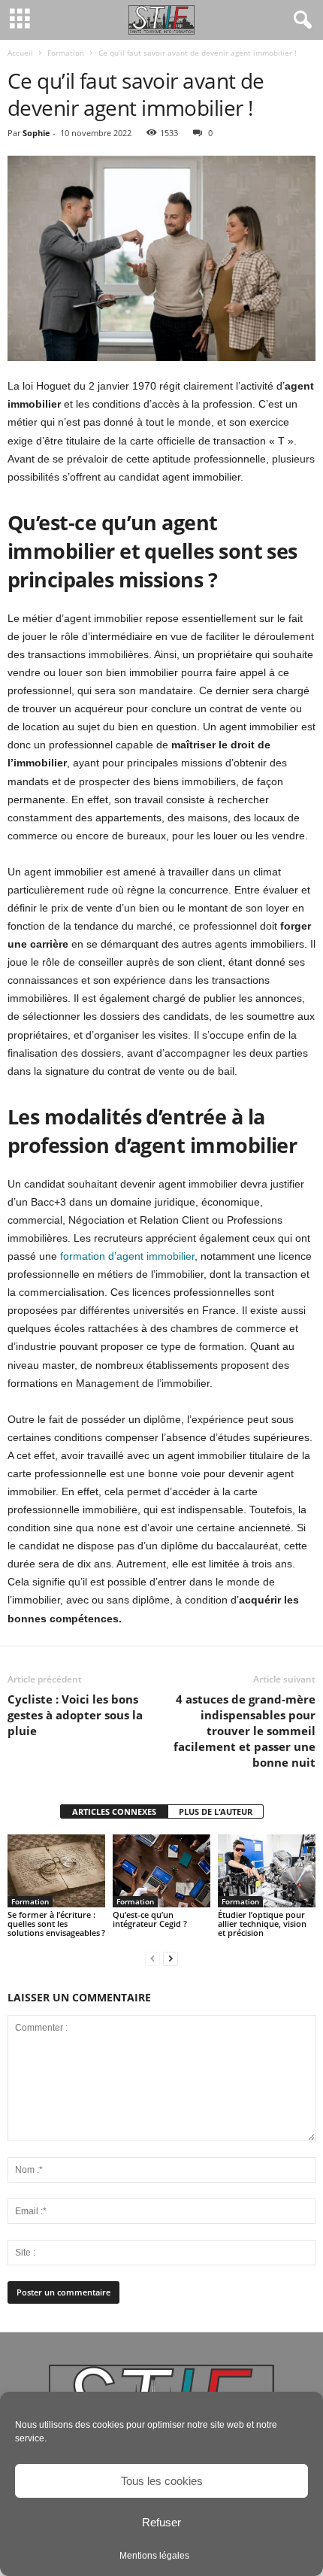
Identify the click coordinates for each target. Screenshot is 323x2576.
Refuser (161, 2522)
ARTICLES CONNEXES (114, 1811)
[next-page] (171, 1958)
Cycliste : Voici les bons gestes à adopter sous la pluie (75, 1715)
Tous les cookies (162, 2481)
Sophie (36, 133)
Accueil (20, 53)
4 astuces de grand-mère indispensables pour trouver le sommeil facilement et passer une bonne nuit (245, 1731)
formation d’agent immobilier (127, 1256)
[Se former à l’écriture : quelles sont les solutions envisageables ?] (56, 1871)
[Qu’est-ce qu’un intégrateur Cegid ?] (161, 1871)
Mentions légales (154, 2556)
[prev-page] (152, 1958)
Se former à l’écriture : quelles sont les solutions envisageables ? (56, 1924)
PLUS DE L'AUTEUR (216, 1811)
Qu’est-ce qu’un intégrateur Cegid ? (150, 1919)
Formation (66, 53)
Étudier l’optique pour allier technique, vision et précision (262, 1924)
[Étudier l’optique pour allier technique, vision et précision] (267, 1871)
